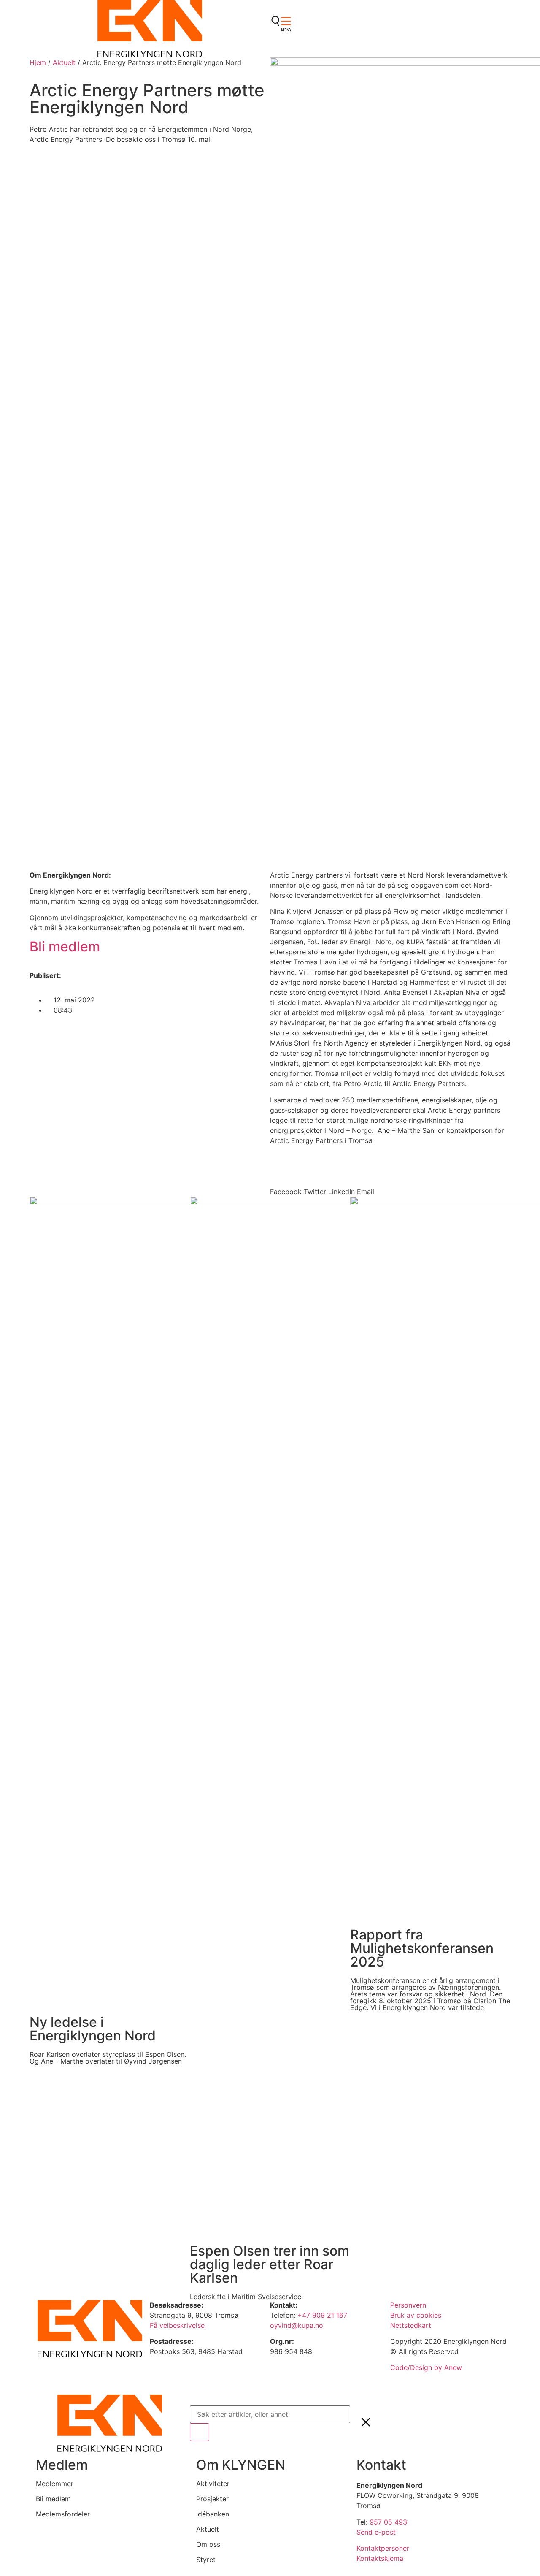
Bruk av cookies (416, 2315)
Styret (206, 2560)
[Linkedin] (281, 47)
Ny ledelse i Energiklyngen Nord (93, 2029)
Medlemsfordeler (63, 2514)
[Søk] (200, 2432)
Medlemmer (55, 2484)
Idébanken (213, 2514)
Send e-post (376, 2532)
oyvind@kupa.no (298, 2325)
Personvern (408, 2305)
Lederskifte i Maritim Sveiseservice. (246, 2297)
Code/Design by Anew (426, 2367)
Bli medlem (65, 947)
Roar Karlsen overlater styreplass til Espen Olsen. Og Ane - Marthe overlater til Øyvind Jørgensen (108, 2058)
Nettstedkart (411, 2325)
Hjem (38, 62)
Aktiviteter (213, 2484)
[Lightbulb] (281, 70)
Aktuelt (64, 62)
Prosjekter (212, 2499)
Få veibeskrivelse (178, 2325)
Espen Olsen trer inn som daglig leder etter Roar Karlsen (270, 2264)
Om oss (208, 2544)
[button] (286, 1186)
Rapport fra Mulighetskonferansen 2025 (422, 1948)
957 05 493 (388, 2522)
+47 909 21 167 (322, 2315)
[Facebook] (281, 23)
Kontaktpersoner (383, 2548)
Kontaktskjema (380, 2558)
